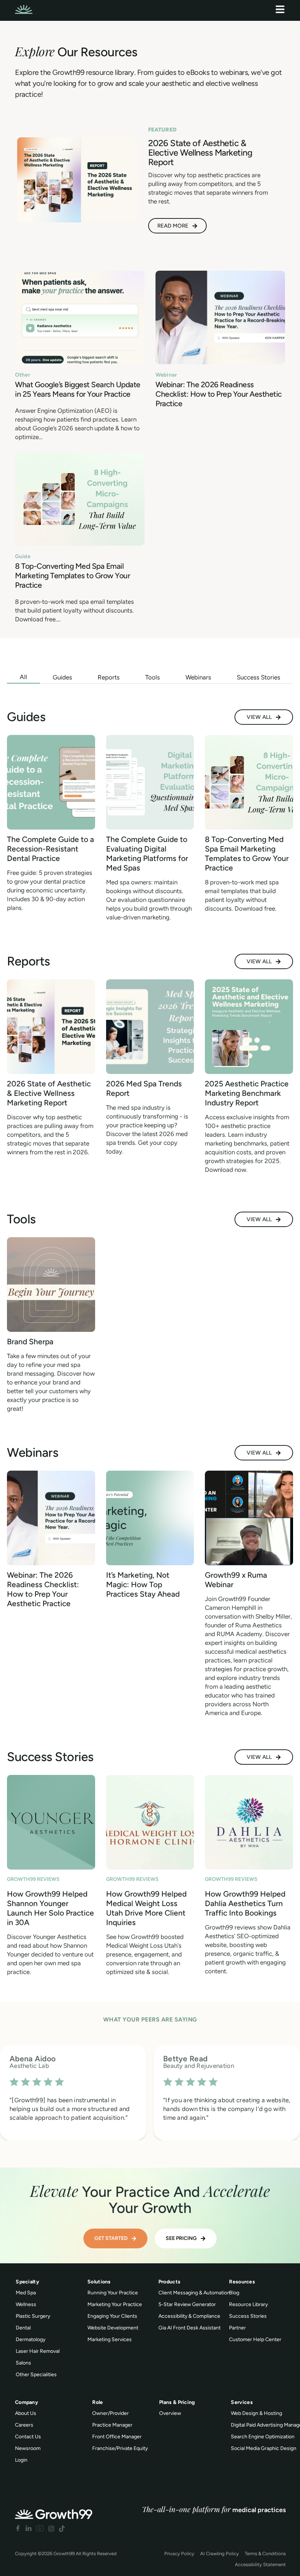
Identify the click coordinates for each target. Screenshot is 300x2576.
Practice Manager (112, 2425)
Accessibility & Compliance (189, 2316)
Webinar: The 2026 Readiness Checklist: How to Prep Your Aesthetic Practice (219, 394)
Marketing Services (110, 2339)
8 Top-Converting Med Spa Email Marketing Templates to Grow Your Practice (72, 576)
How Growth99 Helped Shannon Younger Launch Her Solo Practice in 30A (50, 1908)
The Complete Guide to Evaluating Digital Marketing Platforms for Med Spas (147, 853)
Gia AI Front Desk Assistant (190, 2328)
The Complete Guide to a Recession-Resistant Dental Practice (50, 849)
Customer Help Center (255, 2339)
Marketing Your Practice (115, 2304)
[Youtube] (40, 2528)
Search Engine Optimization (263, 2437)
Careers (24, 2425)
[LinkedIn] (29, 2528)
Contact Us (28, 2437)
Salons (23, 2363)
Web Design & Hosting (256, 2413)
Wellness (26, 2304)
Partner (237, 2328)
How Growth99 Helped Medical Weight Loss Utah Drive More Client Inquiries (146, 1908)
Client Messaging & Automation (194, 2293)
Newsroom (28, 2448)
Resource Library (248, 2304)
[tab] (23, 677)
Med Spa (26, 2293)
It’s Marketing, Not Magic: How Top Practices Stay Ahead (143, 1584)
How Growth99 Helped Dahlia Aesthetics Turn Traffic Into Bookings (245, 1903)
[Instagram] (51, 2528)
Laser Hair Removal (38, 2351)
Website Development (113, 2328)
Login (21, 2460)
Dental (23, 2328)
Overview (170, 2413)
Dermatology (31, 2339)
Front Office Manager (117, 2437)
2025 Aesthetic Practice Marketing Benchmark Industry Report (247, 1093)
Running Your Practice (113, 2293)
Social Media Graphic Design (264, 2448)
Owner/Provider (110, 2413)
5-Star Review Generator (187, 2304)
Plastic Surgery (33, 2316)
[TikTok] (62, 2528)
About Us (26, 2413)
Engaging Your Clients (112, 2316)
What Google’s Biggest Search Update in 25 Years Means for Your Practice (78, 389)
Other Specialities (36, 2375)
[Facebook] (18, 2528)
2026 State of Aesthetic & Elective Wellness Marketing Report (49, 1093)
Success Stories (248, 2316)
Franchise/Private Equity (120, 2448)
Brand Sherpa (30, 1342)
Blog (234, 2293)
